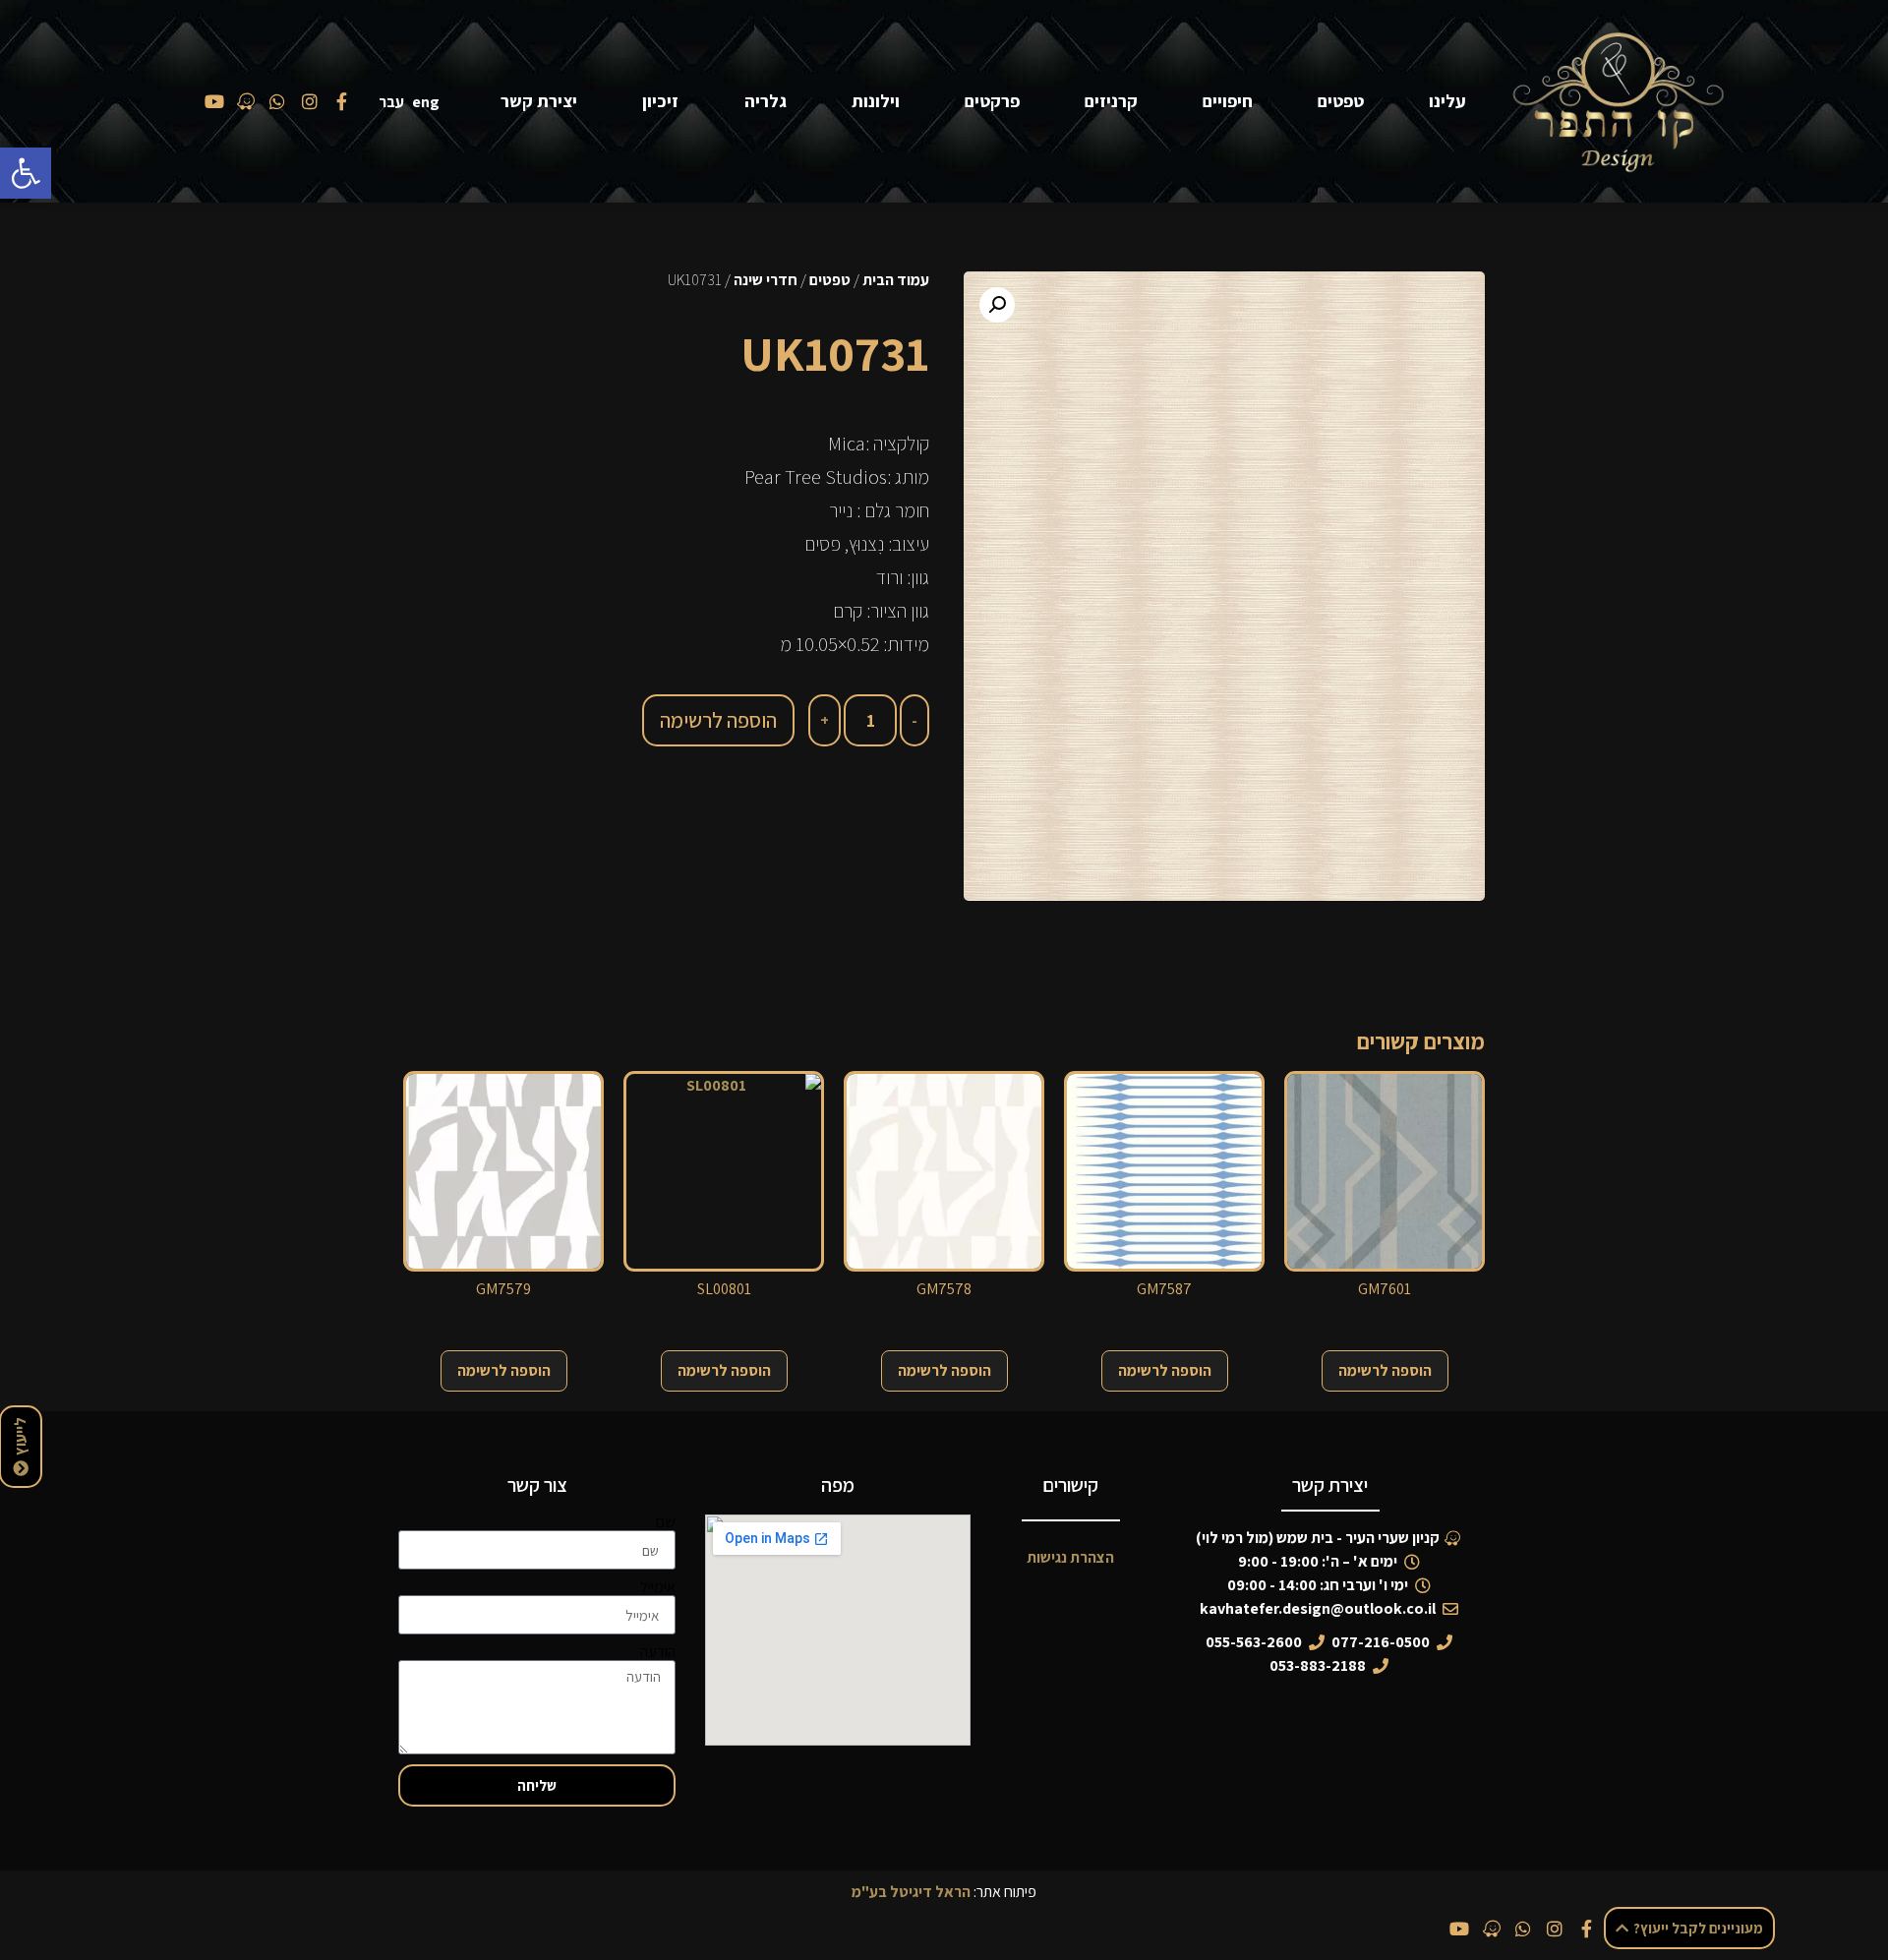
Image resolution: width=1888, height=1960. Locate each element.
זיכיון (660, 101)
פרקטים (992, 101)
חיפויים (1228, 101)
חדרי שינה (766, 280)
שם (666, 1522)
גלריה (766, 101)
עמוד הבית (896, 280)
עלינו (1447, 101)
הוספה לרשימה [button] (1385, 1370)
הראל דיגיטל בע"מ (911, 1892)
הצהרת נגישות (1070, 1557)
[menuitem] (430, 102)
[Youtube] (1459, 1929)
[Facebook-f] (1587, 1929)
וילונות (876, 101)
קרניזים (1111, 101)
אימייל (658, 1587)
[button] (26, 173)
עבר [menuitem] (391, 102)
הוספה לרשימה (718, 720)
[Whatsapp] (1523, 1929)
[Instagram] (1555, 1929)
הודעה (658, 1652)
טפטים (1341, 101)
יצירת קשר (539, 101)
